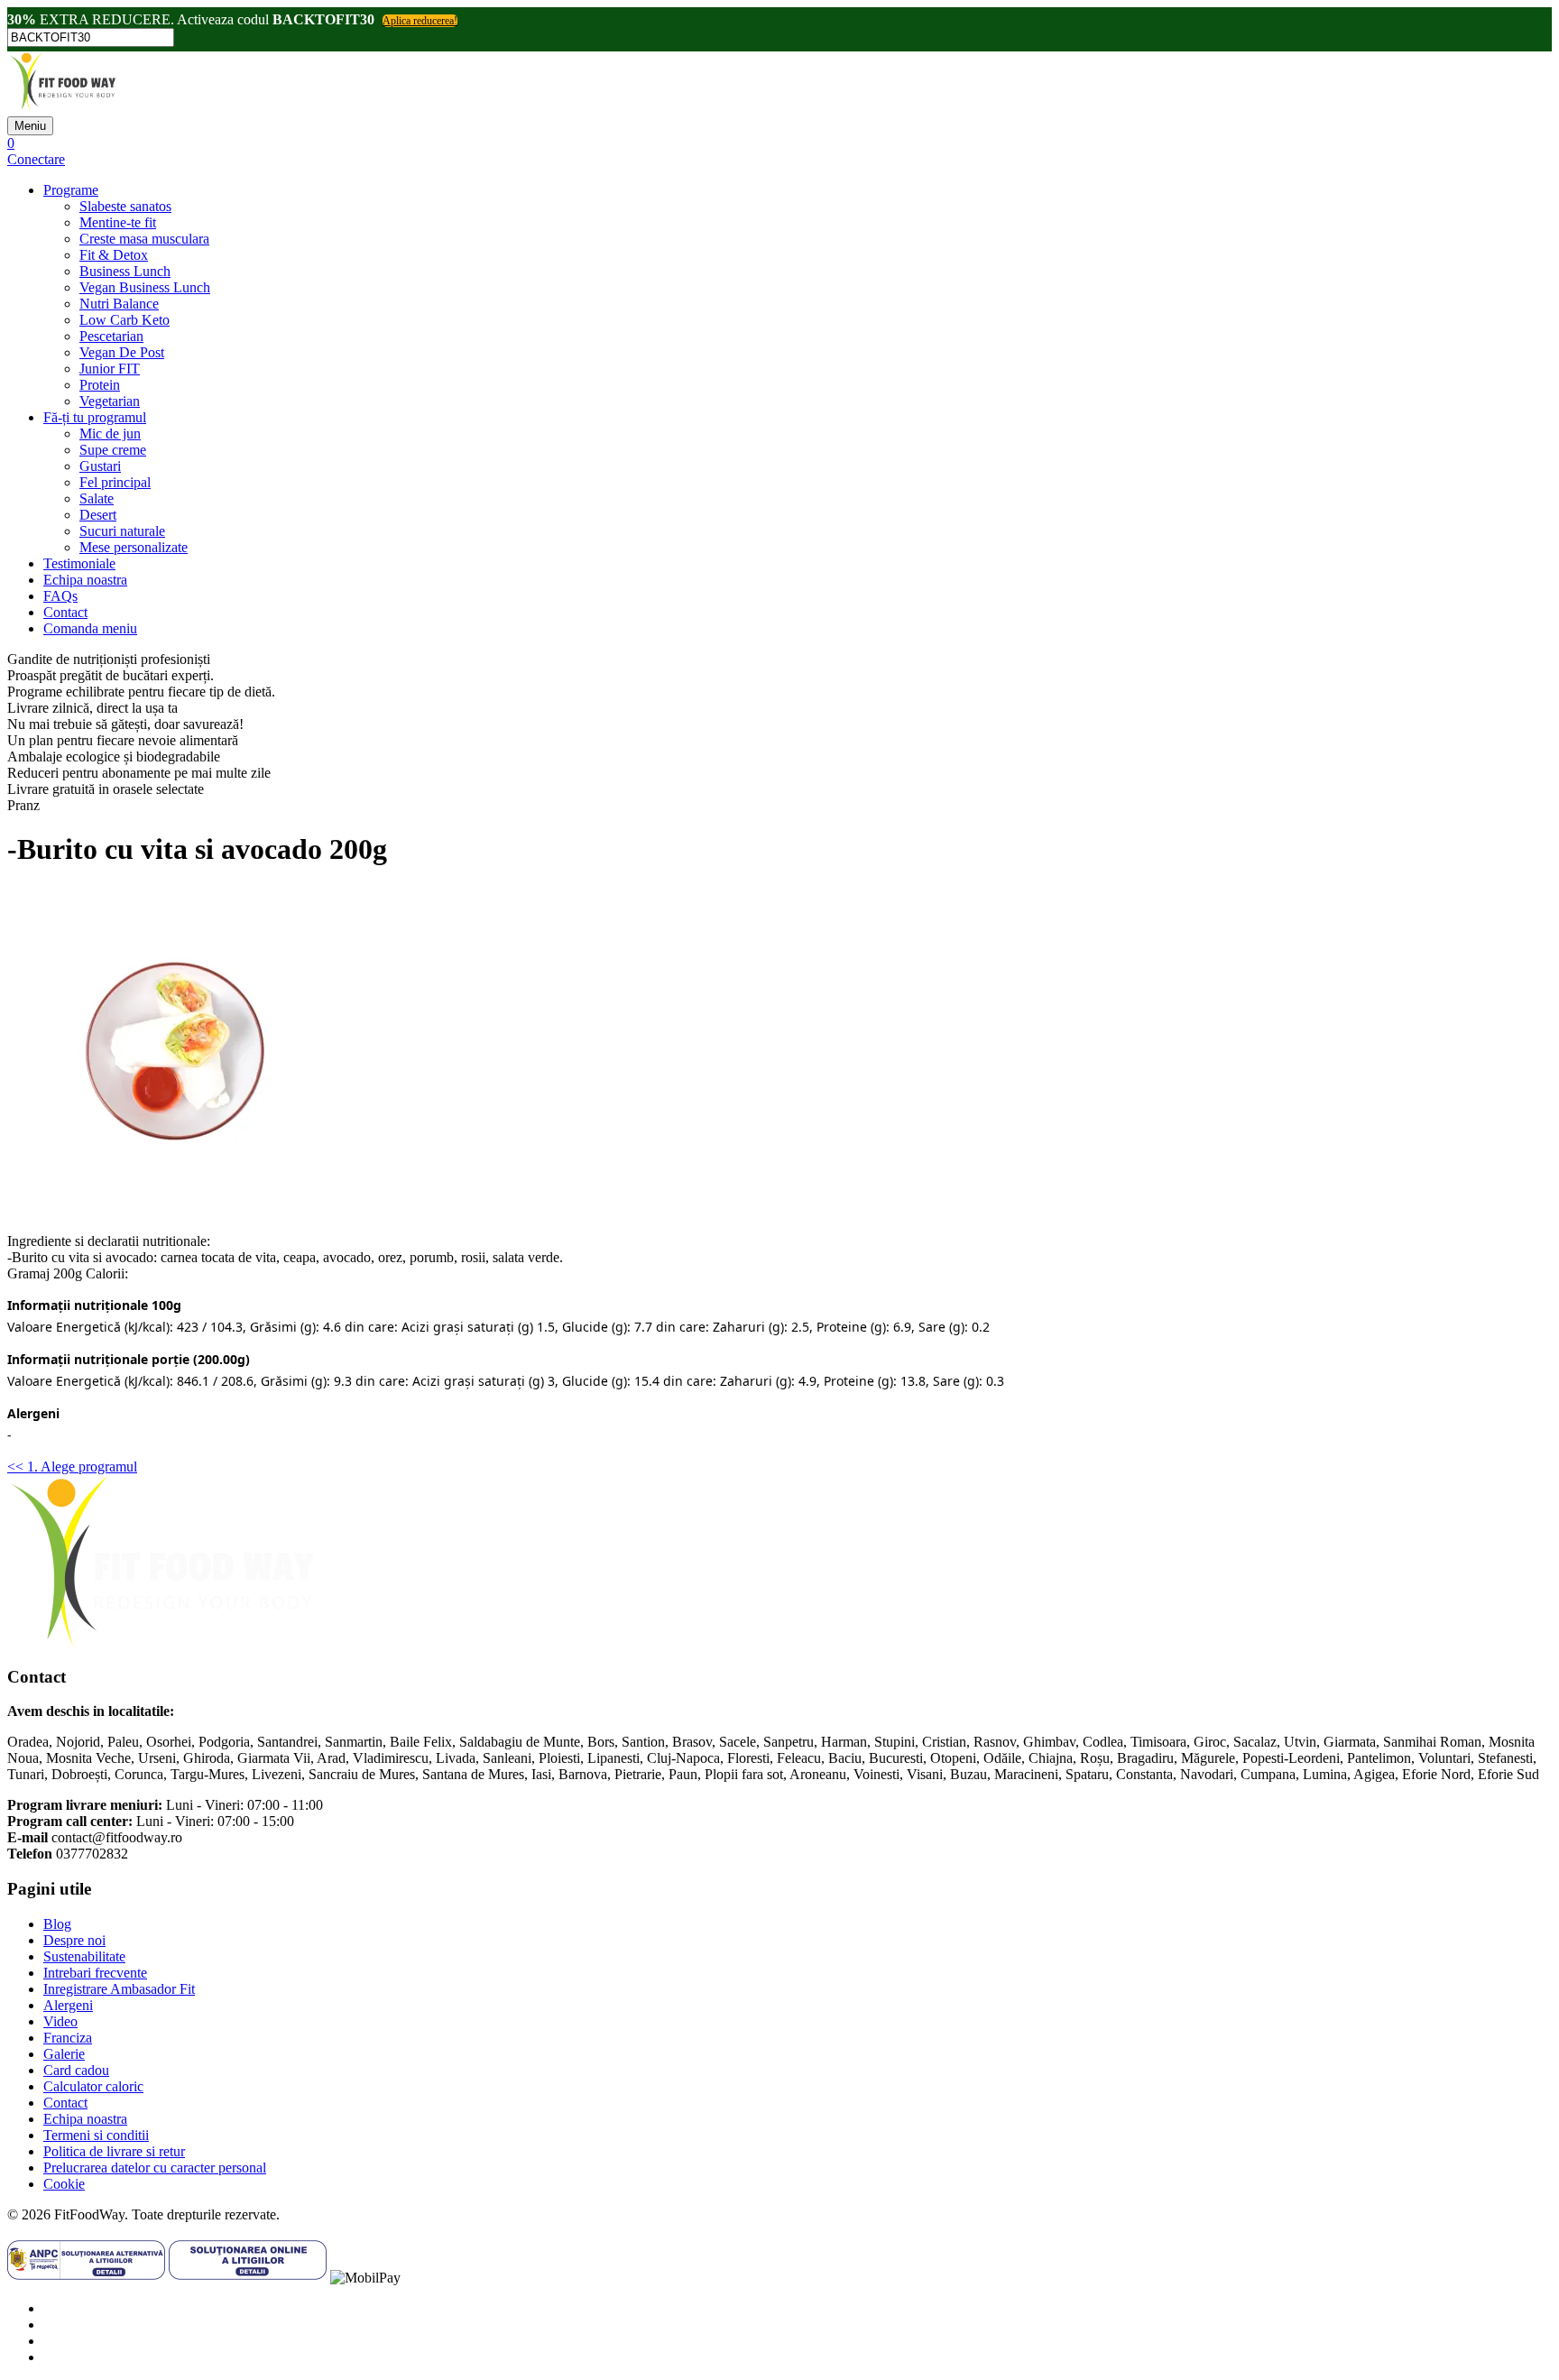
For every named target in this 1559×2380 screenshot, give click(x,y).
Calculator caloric (93, 2086)
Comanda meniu (90, 628)
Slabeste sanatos (125, 206)
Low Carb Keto (125, 320)
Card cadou (76, 2070)
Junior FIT (110, 369)
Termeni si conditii (96, 2135)
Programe (71, 190)
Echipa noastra (85, 580)
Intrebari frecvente (95, 1973)
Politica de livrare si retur (114, 2151)
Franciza (68, 2038)
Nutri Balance (119, 304)
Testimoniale (79, 563)
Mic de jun (110, 434)
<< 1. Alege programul (72, 1467)
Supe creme (113, 450)
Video (60, 2021)
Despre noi (74, 1940)
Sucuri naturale (122, 531)
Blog (57, 1924)
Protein (100, 385)
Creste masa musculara (144, 239)
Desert (98, 515)
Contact (65, 612)
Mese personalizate (134, 547)
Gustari (100, 466)
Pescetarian (111, 336)
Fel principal (115, 482)
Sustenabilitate (84, 1956)
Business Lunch (125, 271)
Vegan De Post (122, 352)
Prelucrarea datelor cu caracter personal (155, 2168)
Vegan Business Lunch (145, 287)
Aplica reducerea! (420, 21)
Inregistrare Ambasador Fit (119, 1989)
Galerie (64, 2054)
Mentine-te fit (118, 222)
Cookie (64, 2184)
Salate (97, 498)
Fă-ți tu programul (95, 417)
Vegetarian (110, 401)
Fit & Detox (114, 255)
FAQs (60, 596)
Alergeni (68, 2005)
